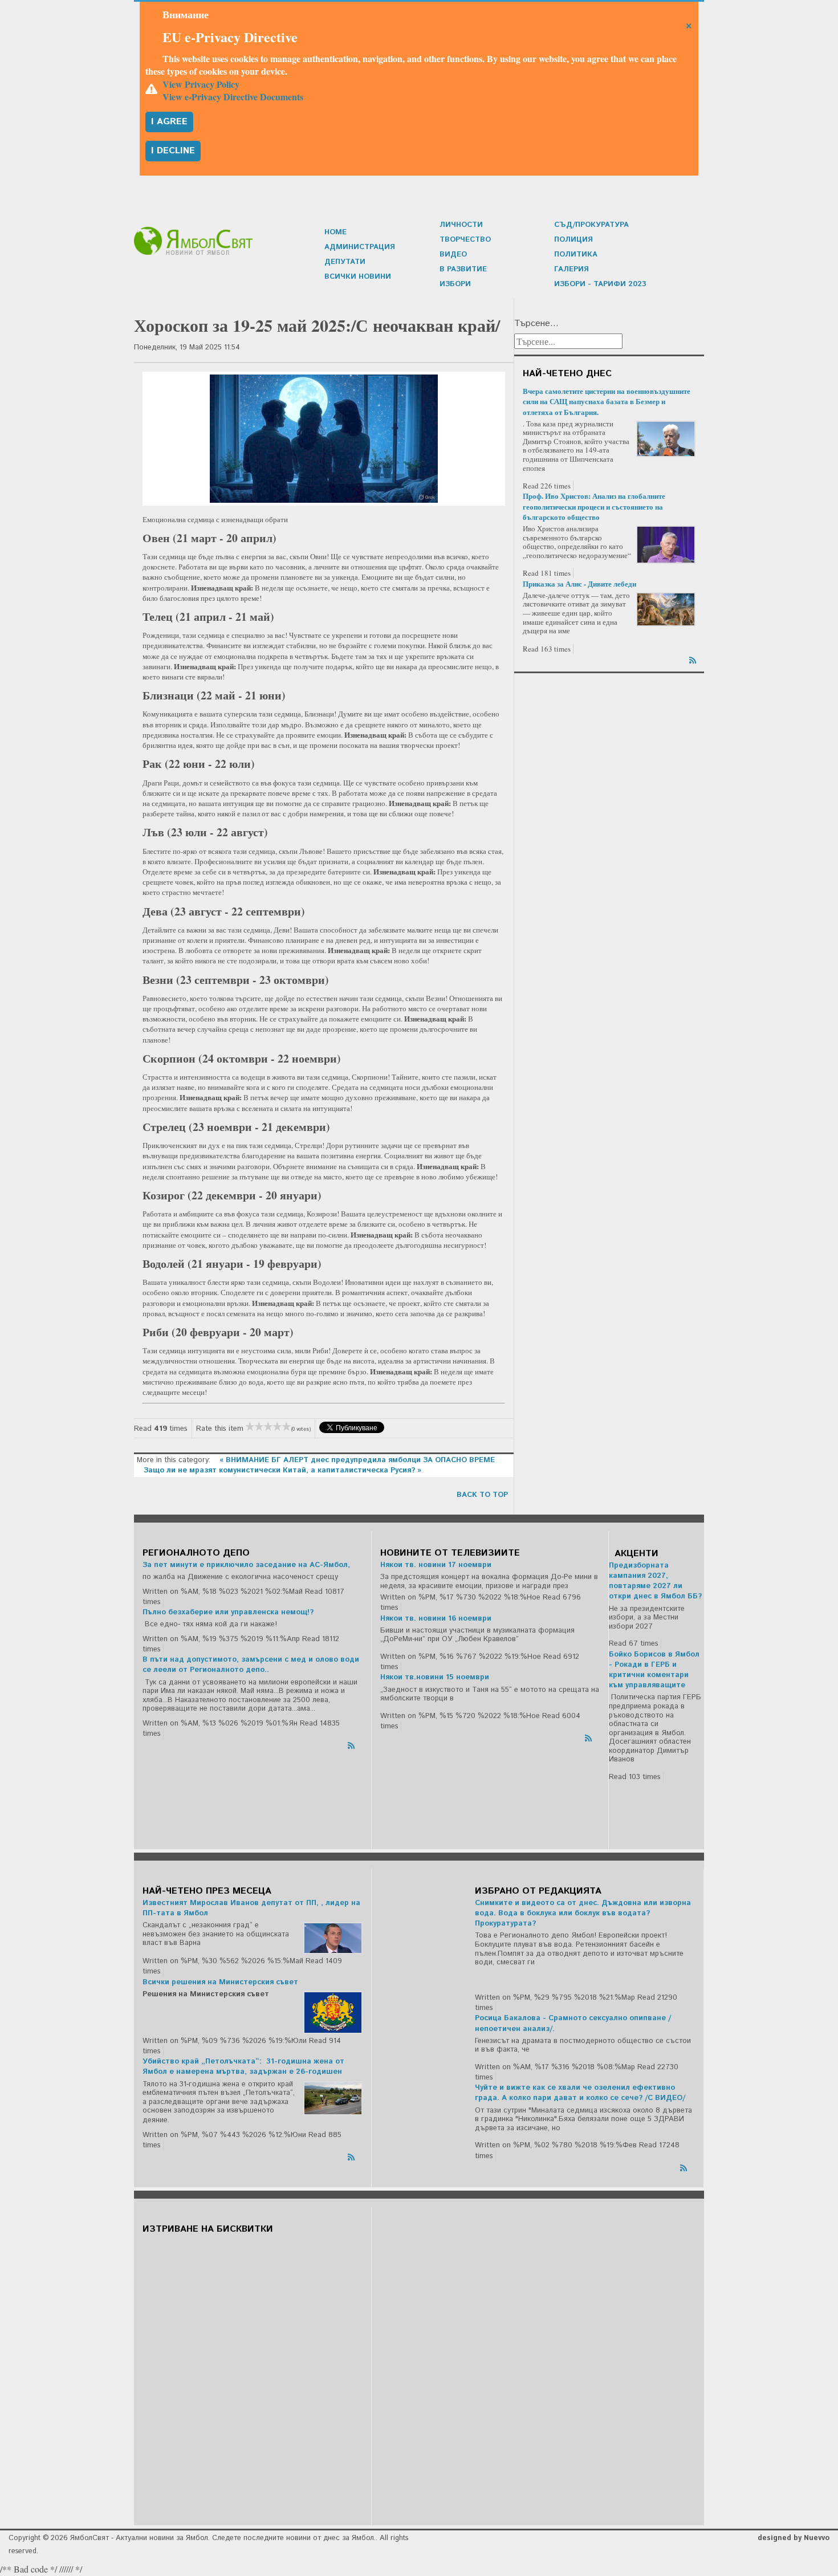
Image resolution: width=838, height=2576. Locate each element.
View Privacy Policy (201, 84)
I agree (169, 122)
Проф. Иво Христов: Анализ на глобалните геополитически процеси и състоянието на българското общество (594, 506)
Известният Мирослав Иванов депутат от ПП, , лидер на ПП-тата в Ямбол (251, 1908)
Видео (453, 255)
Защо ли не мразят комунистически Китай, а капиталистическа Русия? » (282, 1470)
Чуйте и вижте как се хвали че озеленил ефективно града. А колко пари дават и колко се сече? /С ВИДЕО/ (580, 2093)
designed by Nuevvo (794, 2538)
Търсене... (536, 324)
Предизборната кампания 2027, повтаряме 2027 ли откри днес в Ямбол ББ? (655, 1581)
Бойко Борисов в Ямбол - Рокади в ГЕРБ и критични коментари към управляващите (654, 1670)
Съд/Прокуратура (591, 225)
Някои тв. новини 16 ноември (436, 1619)
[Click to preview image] (324, 439)
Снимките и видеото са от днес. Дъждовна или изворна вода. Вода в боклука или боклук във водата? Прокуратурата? (583, 1913)
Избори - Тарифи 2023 (600, 284)
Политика (576, 255)
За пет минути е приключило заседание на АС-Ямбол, (246, 1565)
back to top (482, 1495)
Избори (455, 284)
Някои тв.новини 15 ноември (435, 1677)
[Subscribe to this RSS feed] (694, 658)
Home (335, 232)
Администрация (360, 247)
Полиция (573, 240)
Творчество (465, 240)
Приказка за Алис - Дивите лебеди (579, 583)
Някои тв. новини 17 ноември (436, 1565)
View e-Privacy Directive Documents (233, 97)
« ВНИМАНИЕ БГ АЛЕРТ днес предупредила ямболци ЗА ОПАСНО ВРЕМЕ (357, 1460)
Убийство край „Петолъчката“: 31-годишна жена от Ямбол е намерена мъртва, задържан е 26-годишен (243, 2067)
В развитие (463, 269)
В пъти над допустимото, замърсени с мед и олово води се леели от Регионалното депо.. (251, 1665)
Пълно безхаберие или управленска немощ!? (228, 1612)
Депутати (345, 262)
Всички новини (358, 277)
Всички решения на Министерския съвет (220, 1982)
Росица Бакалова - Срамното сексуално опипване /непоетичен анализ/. (573, 2023)
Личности (461, 225)
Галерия (571, 269)
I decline (173, 151)
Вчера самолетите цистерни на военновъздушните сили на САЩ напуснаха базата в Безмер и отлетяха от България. (607, 401)
